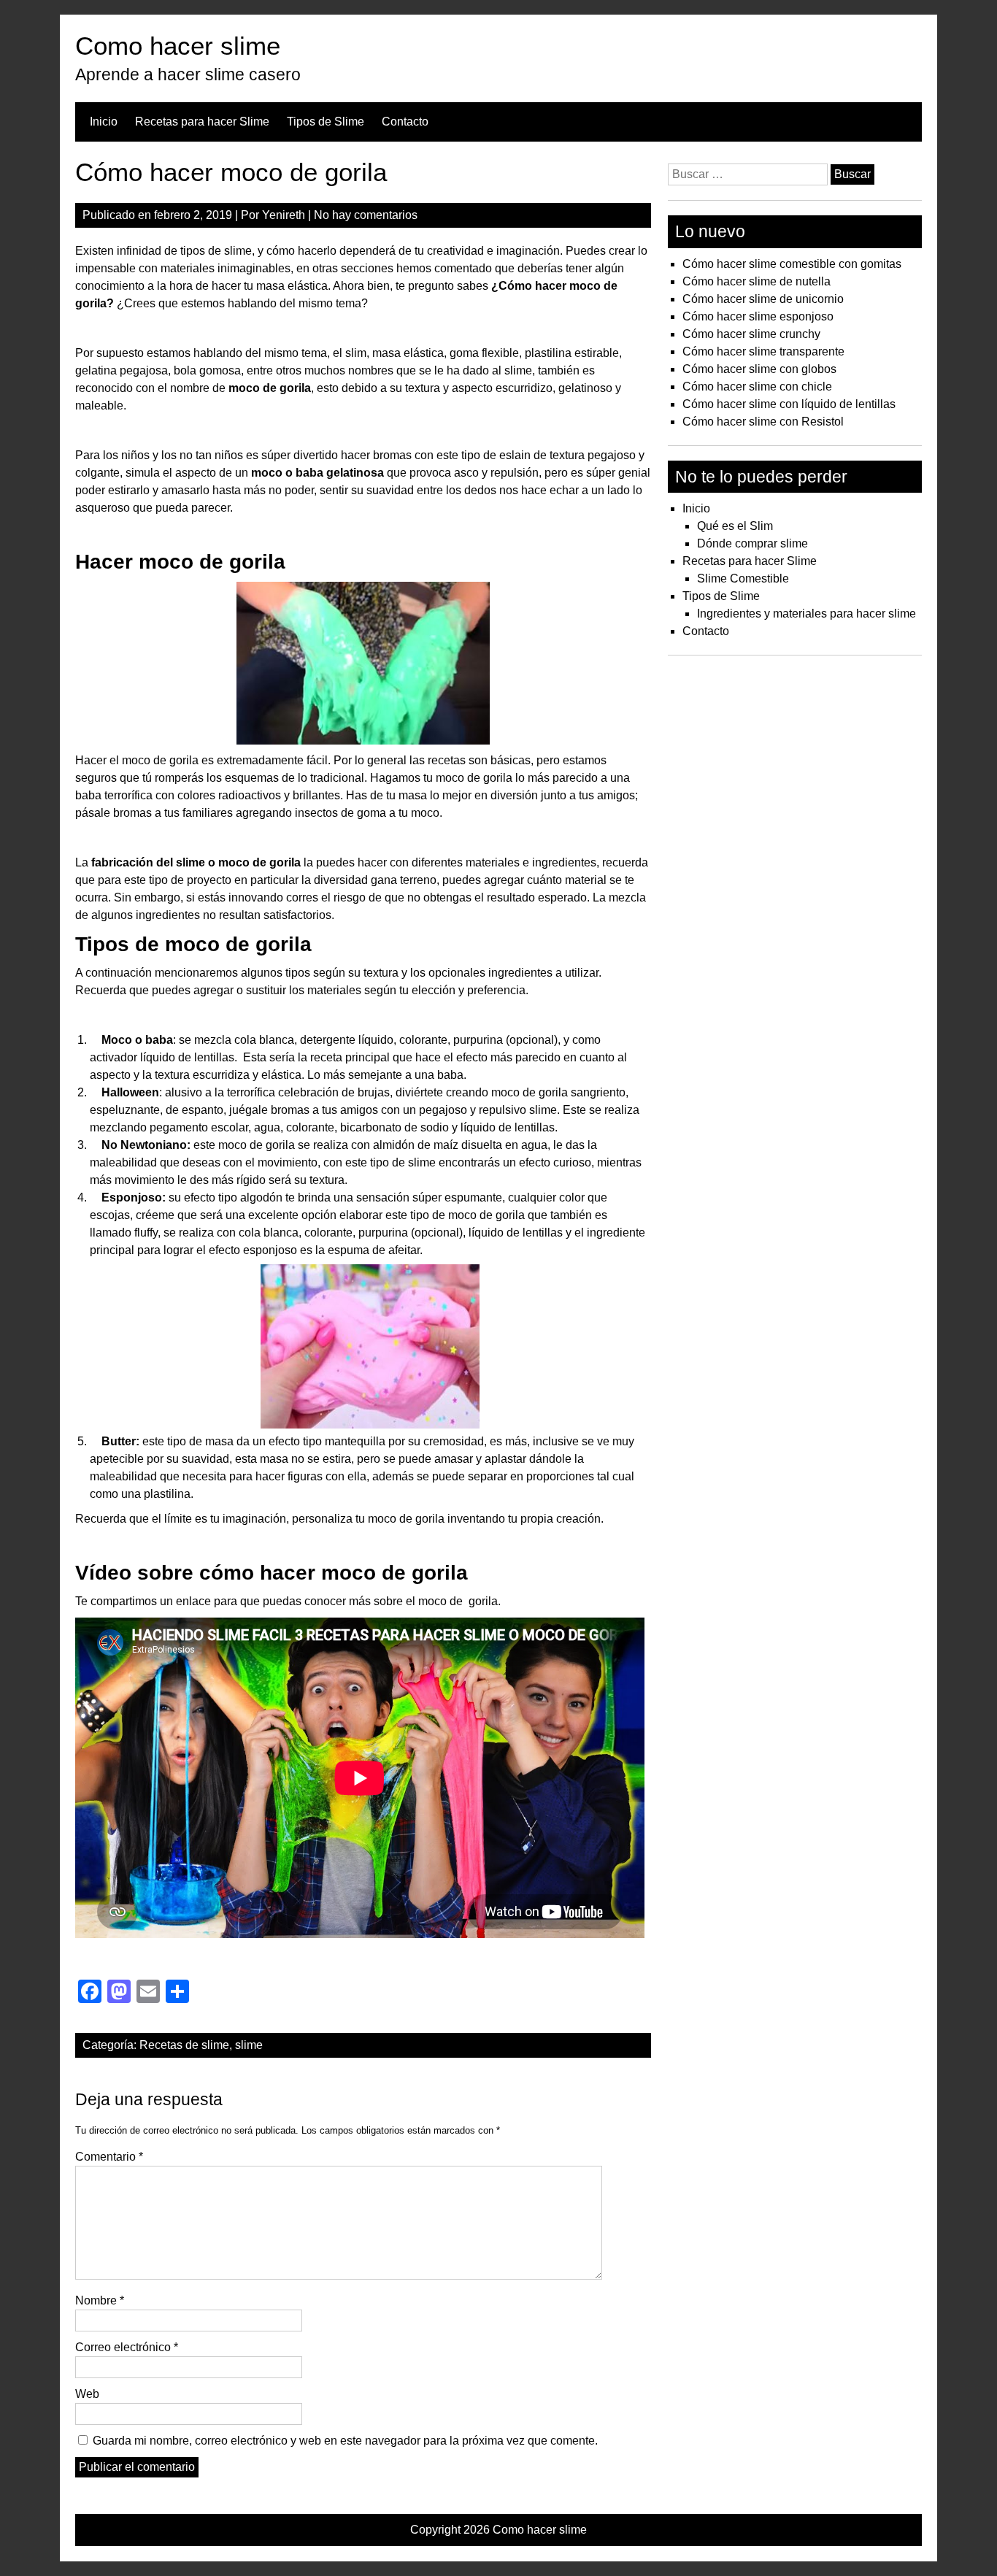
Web (87, 2394)
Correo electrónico (127, 2347)
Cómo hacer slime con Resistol (763, 422)
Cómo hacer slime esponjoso (758, 316)
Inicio (104, 122)
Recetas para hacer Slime (202, 122)
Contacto (405, 122)
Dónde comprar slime (752, 543)
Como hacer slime (178, 46)
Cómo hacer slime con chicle (757, 387)
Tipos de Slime (326, 122)
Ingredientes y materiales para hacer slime (807, 614)
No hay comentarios (366, 215)
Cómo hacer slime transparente (763, 351)
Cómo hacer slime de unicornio (763, 299)
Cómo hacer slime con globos (759, 369)
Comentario (109, 2157)
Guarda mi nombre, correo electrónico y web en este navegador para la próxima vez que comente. (345, 2441)
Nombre (100, 2300)
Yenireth (284, 215)
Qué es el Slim (735, 526)
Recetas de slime (184, 2045)
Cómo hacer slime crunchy (751, 334)
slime (249, 2045)
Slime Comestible (743, 578)
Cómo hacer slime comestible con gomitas (792, 264)
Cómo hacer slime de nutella (757, 281)
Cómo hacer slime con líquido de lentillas (789, 404)
